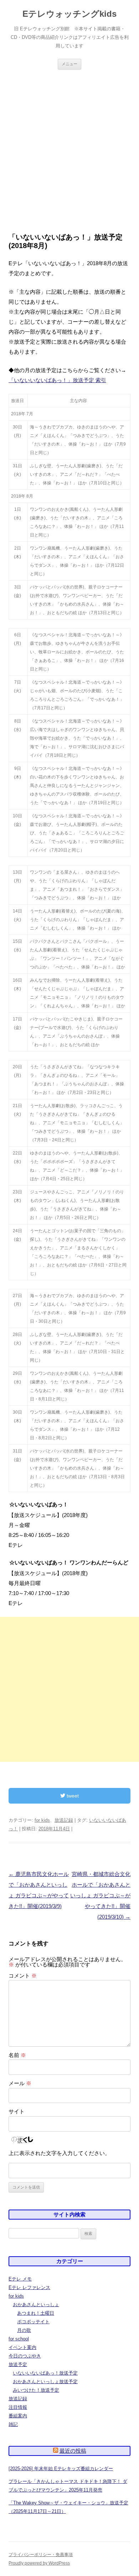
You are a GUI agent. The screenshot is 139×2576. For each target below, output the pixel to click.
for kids (42, 1820)
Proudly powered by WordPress (39, 2563)
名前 (17, 2055)
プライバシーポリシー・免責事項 (41, 2555)
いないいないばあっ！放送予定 (45, 2373)
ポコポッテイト (33, 2322)
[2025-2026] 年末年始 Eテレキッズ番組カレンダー (61, 2469)
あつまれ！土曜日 (36, 2313)
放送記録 (64, 1820)
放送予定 (18, 2364)
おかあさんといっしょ (36, 2305)
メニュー (69, 64)
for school (19, 2339)
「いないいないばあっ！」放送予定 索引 (57, 380)
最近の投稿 (73, 2451)
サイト (17, 2111)
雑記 (13, 2424)
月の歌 (24, 2330)
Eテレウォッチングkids (69, 14)
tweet (72, 1796)
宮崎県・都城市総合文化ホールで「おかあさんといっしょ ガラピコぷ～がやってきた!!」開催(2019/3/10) (100, 1895)
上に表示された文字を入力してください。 (59, 2153)
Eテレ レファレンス (29, 2287)
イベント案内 (22, 2347)
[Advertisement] (69, 151)
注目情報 (18, 2407)
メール (20, 2083)
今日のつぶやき (25, 2356)
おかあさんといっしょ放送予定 (45, 2382)
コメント (23, 1976)
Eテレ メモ (20, 2279)
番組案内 (18, 2416)
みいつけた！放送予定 (36, 2390)
